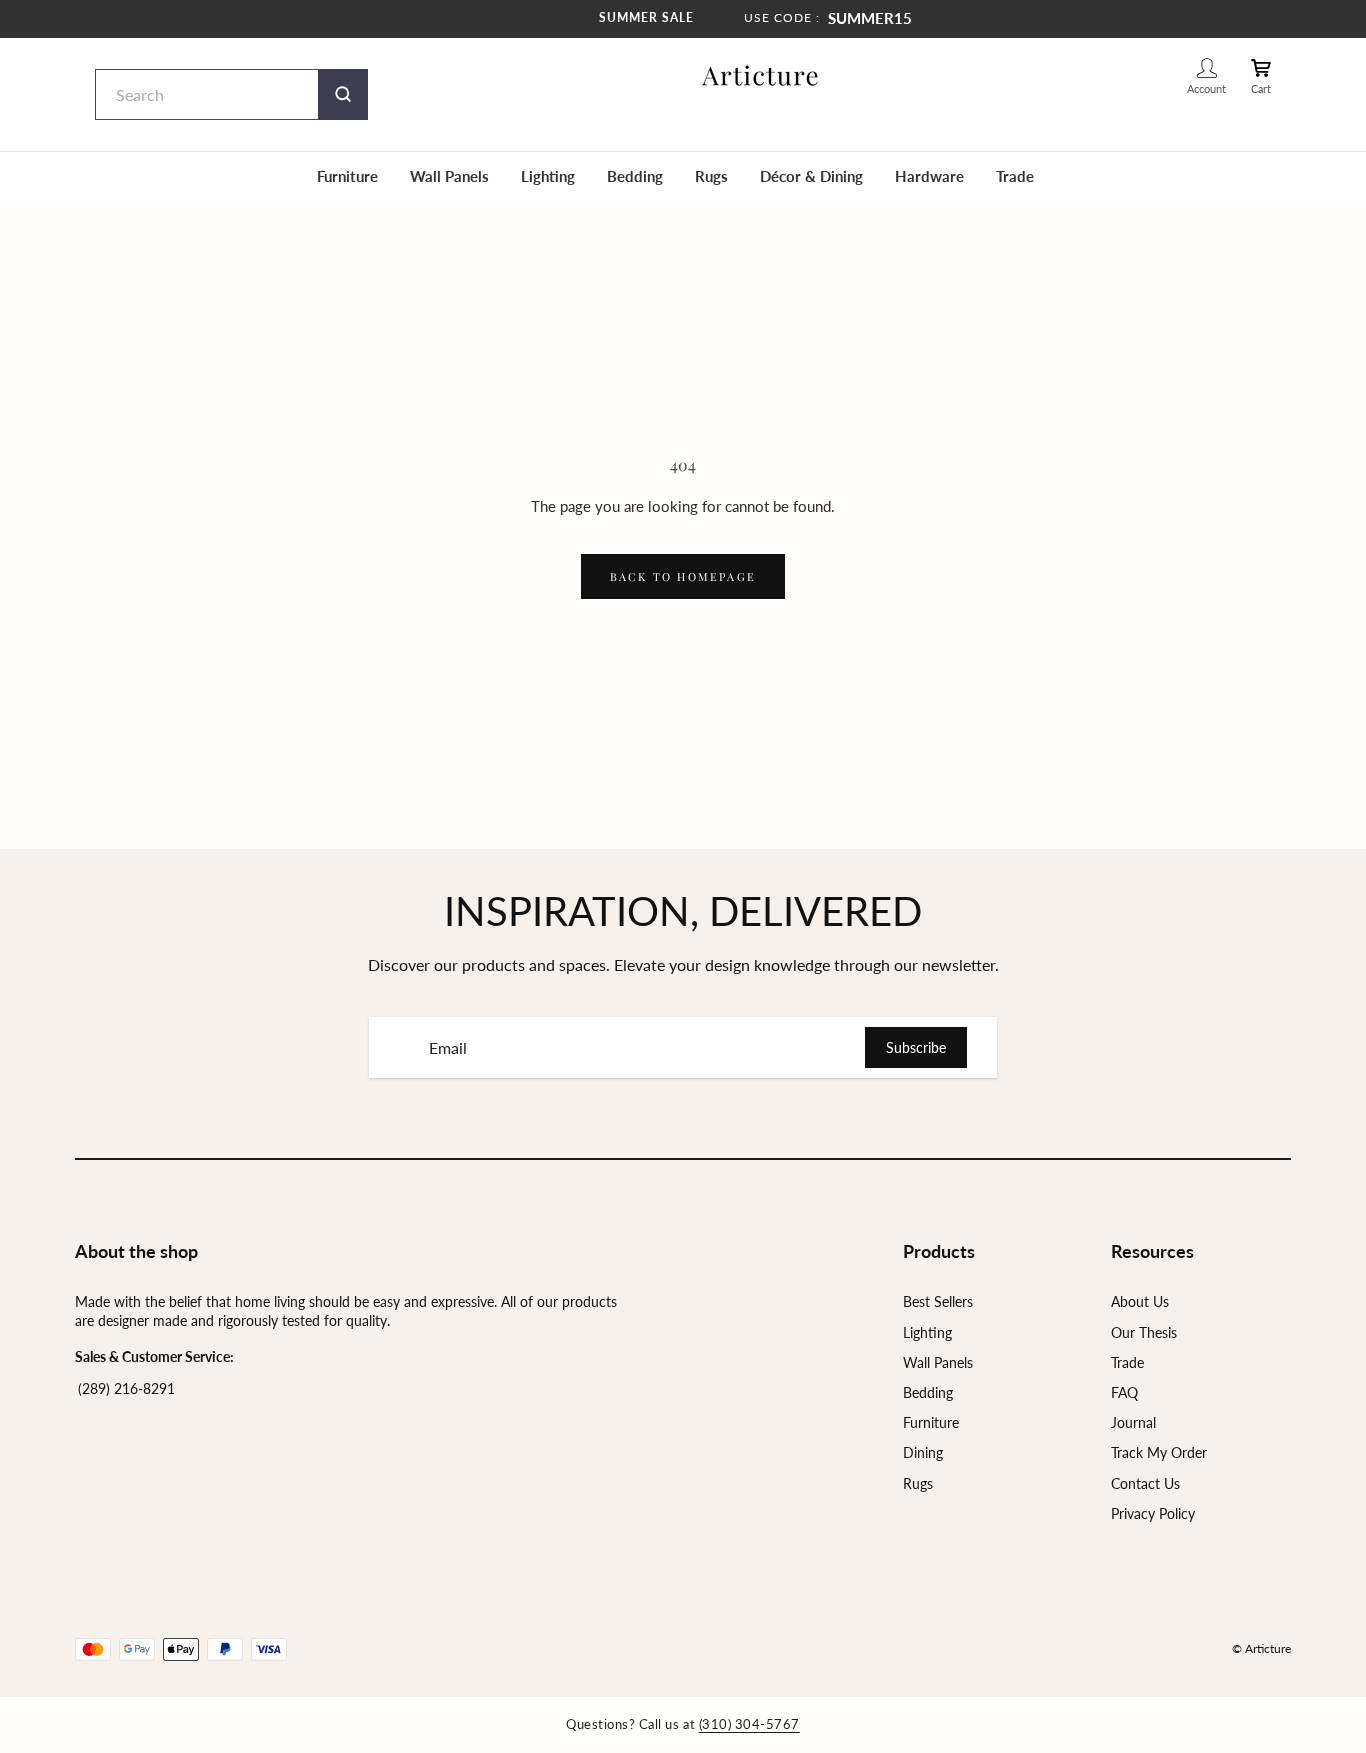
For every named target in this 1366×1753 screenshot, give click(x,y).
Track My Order (1159, 1452)
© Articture (1261, 1648)
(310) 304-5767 (749, 1724)
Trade (1015, 176)
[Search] (343, 94)
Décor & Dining (811, 176)
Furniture (347, 176)
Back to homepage (683, 576)
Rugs (711, 176)
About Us (1140, 1301)
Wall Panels (449, 176)
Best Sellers (938, 1301)
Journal (1133, 1422)
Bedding (635, 176)
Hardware (929, 176)
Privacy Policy (1153, 1513)
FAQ (1124, 1392)
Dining (923, 1452)
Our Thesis (1144, 1332)
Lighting (548, 176)
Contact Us (1145, 1483)
